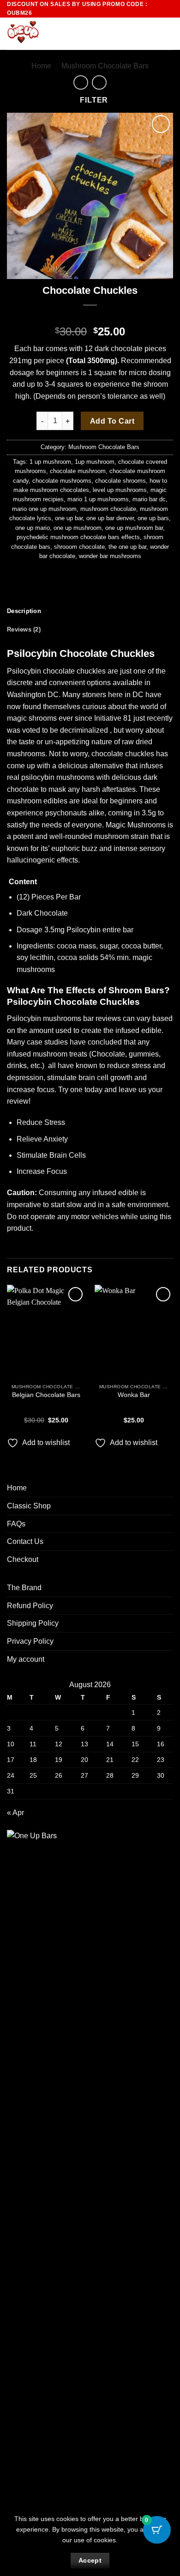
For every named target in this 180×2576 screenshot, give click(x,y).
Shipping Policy (33, 1623)
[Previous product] (99, 82)
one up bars (153, 518)
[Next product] (81, 82)
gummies (144, 1054)
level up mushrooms (120, 490)
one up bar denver (110, 518)
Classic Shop (29, 1506)
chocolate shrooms (120, 481)
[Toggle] (168, 1506)
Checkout (23, 1559)
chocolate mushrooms (62, 481)
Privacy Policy (30, 1641)
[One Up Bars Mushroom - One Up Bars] (54, 34)
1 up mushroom (50, 462)
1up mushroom (95, 462)
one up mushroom (78, 528)
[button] (151, 34)
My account (26, 1659)
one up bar (69, 518)
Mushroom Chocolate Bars (105, 66)
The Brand (24, 1588)
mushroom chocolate (108, 509)
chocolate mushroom (78, 471)
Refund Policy (30, 1606)
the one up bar (127, 547)
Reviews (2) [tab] (24, 629)
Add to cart (112, 421)
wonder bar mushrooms (110, 556)
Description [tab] (24, 611)
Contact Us (25, 1541)
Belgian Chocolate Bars (46, 1395)
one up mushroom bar (134, 528)
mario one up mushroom (44, 509)
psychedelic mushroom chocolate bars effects (78, 537)
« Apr (15, 1813)
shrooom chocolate (79, 547)
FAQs (16, 1524)
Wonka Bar (134, 1395)
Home (41, 66)
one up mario (33, 528)
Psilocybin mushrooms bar (50, 1018)
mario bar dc (149, 499)
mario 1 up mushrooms (98, 499)
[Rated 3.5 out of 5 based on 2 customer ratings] (90, 317)
